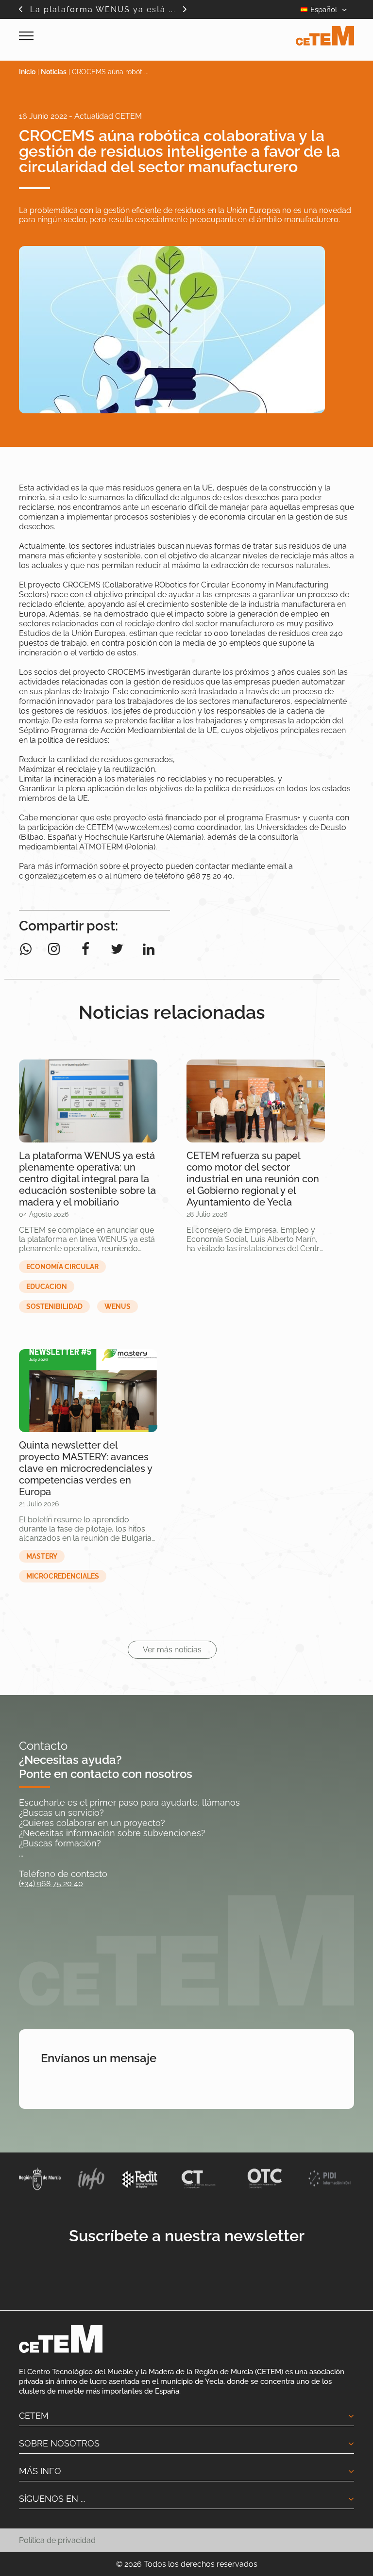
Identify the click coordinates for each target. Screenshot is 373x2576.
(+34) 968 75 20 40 (51, 1883)
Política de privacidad (57, 2540)
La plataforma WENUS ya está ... (103, 9)
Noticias (54, 72)
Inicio (27, 72)
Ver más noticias (172, 1650)
